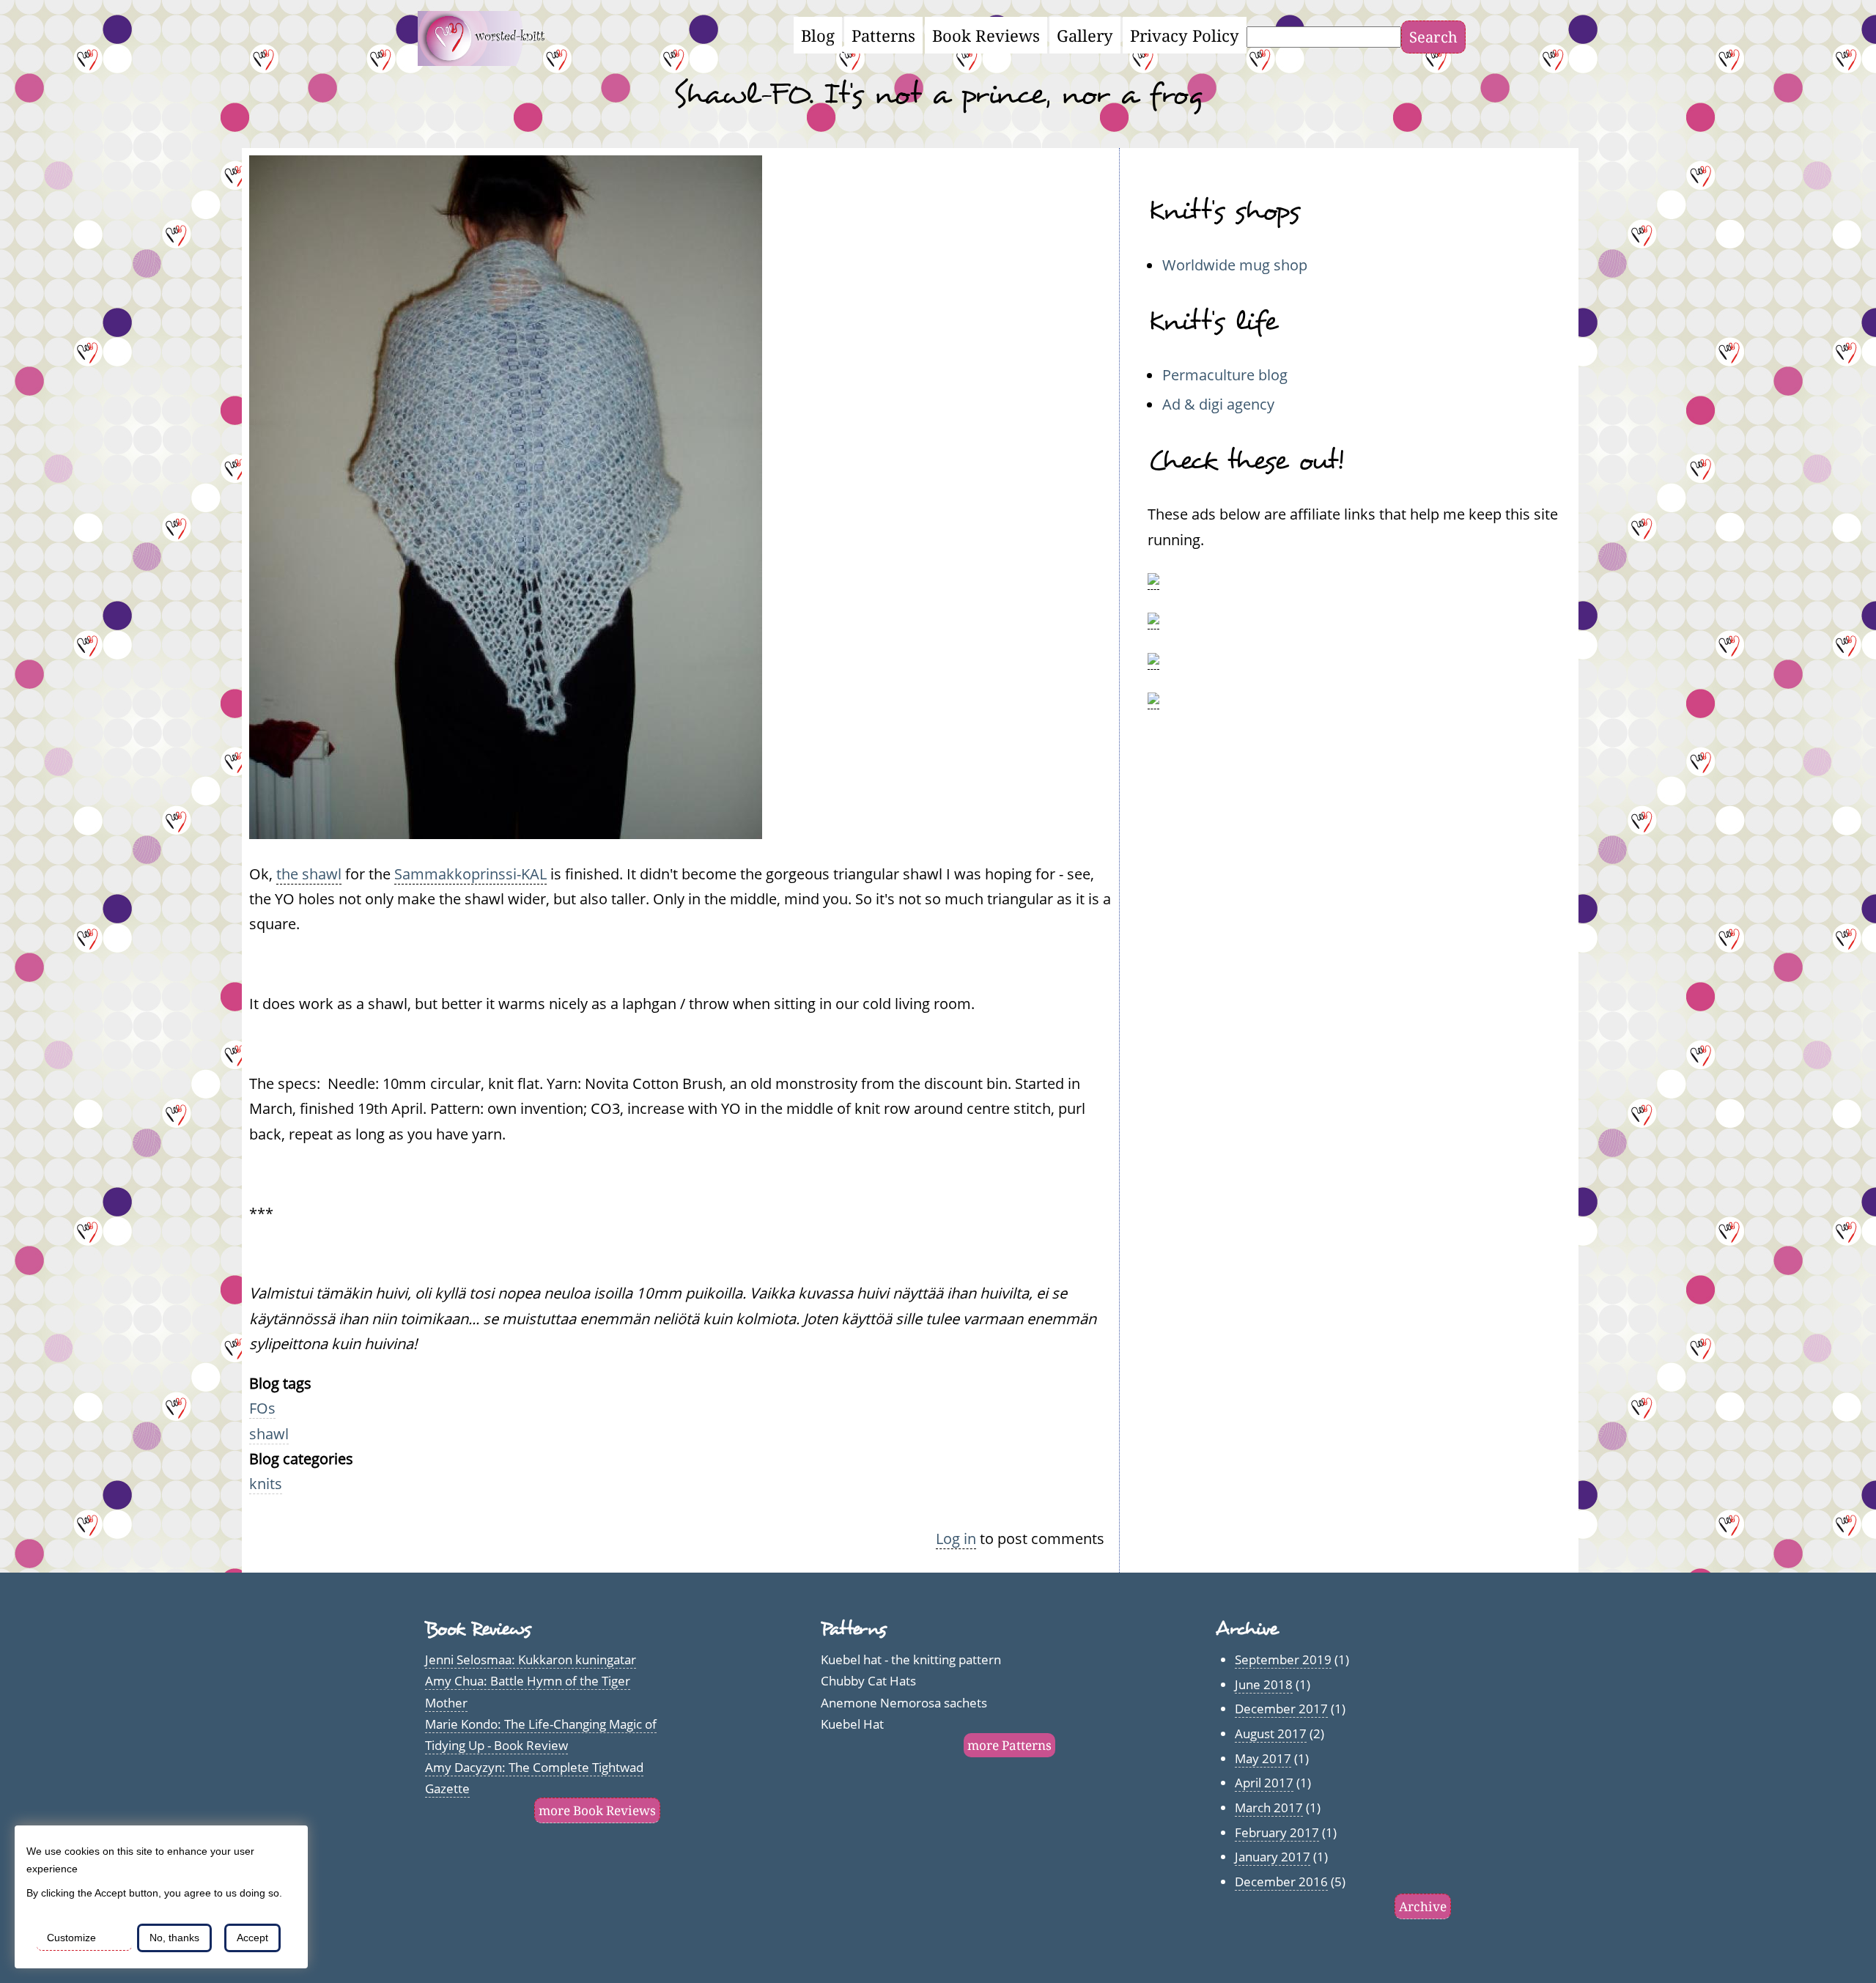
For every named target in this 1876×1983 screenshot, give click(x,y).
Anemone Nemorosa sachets (904, 1703)
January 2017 (1273, 1857)
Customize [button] (71, 1938)
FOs (262, 1408)
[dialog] (161, 1897)
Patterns (883, 35)
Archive (1423, 1906)
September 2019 (1283, 1659)
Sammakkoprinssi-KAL (470, 874)
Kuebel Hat (852, 1724)
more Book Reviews (597, 1810)
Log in (956, 1538)
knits (266, 1483)
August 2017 (1271, 1733)
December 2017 (1281, 1709)
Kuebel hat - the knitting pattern (911, 1659)
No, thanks (174, 1938)
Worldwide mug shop (1235, 265)
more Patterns (1009, 1745)
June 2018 (1264, 1684)
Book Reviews (986, 35)
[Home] (490, 60)
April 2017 (1264, 1783)
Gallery (1085, 35)
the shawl (309, 874)
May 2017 (1263, 1758)
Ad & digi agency (1218, 404)
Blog (818, 35)
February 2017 (1277, 1832)
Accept (252, 1938)
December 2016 (1281, 1882)
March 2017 (1269, 1807)
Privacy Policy (1185, 35)
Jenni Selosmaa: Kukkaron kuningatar (531, 1659)
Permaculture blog (1225, 374)
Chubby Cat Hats (868, 1681)
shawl (269, 1433)
